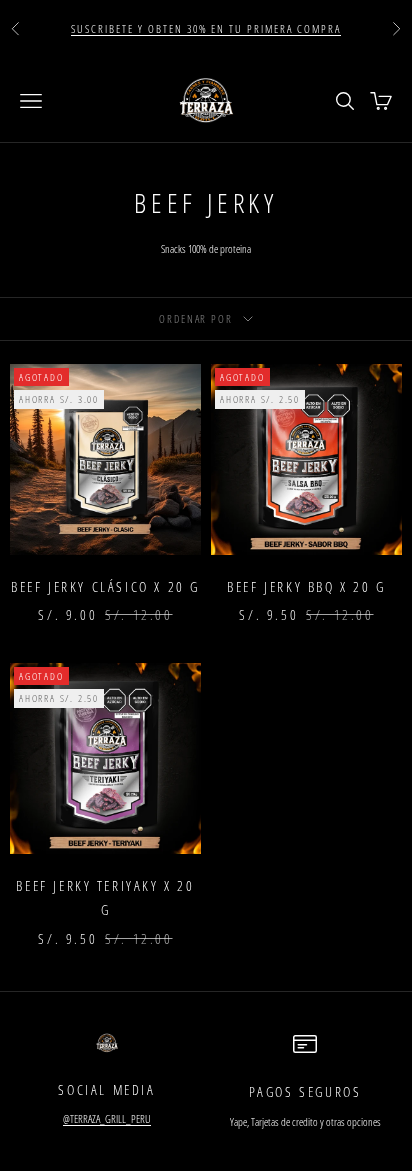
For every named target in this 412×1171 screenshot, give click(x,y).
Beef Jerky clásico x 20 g (105, 586)
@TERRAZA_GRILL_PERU (107, 1118)
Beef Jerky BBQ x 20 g (306, 586)
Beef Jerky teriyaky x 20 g (105, 897)
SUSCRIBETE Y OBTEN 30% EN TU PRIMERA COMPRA (206, 28)
